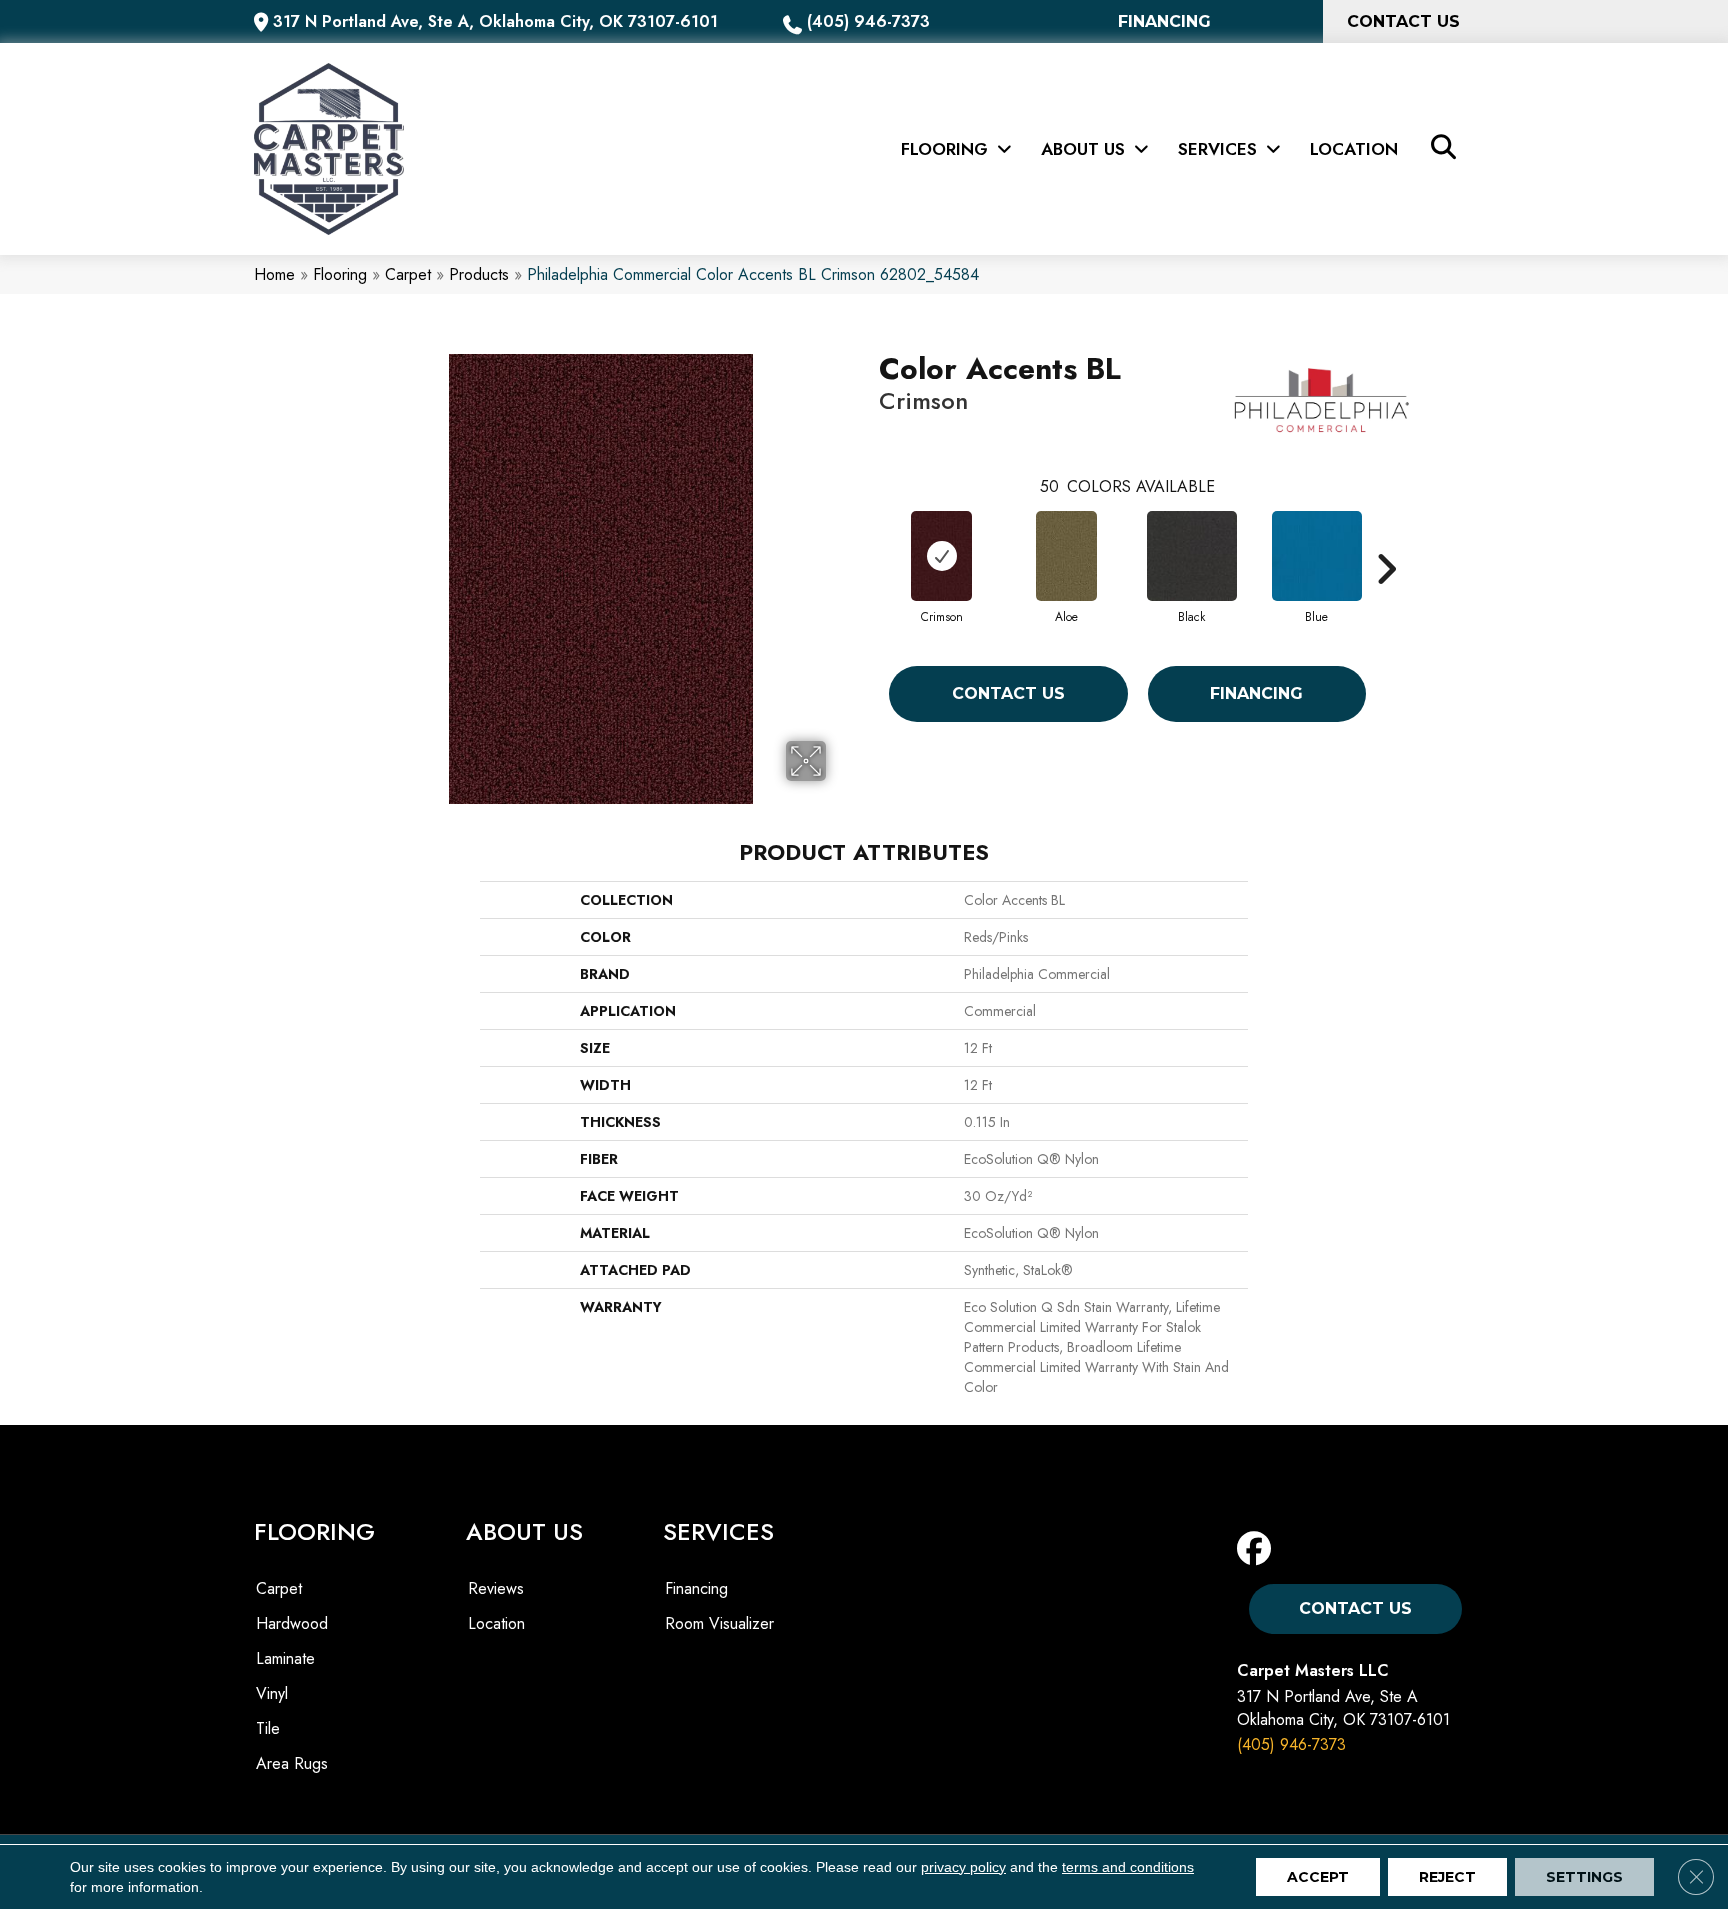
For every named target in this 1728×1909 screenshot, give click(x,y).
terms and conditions (1128, 1867)
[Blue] (1317, 556)
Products (479, 274)
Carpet (408, 274)
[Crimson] (941, 556)
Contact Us (1008, 693)
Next (1386, 539)
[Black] (1192, 556)
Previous (869, 539)
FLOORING (314, 1531)
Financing (1256, 693)
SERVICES (718, 1531)
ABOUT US (524, 1531)
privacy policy (963, 1867)
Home (274, 274)
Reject (1447, 1877)
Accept (1318, 1877)
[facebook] (1258, 1549)
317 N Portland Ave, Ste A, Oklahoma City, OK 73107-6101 (495, 21)
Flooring (340, 274)
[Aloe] (1066, 556)
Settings (1584, 1877)
